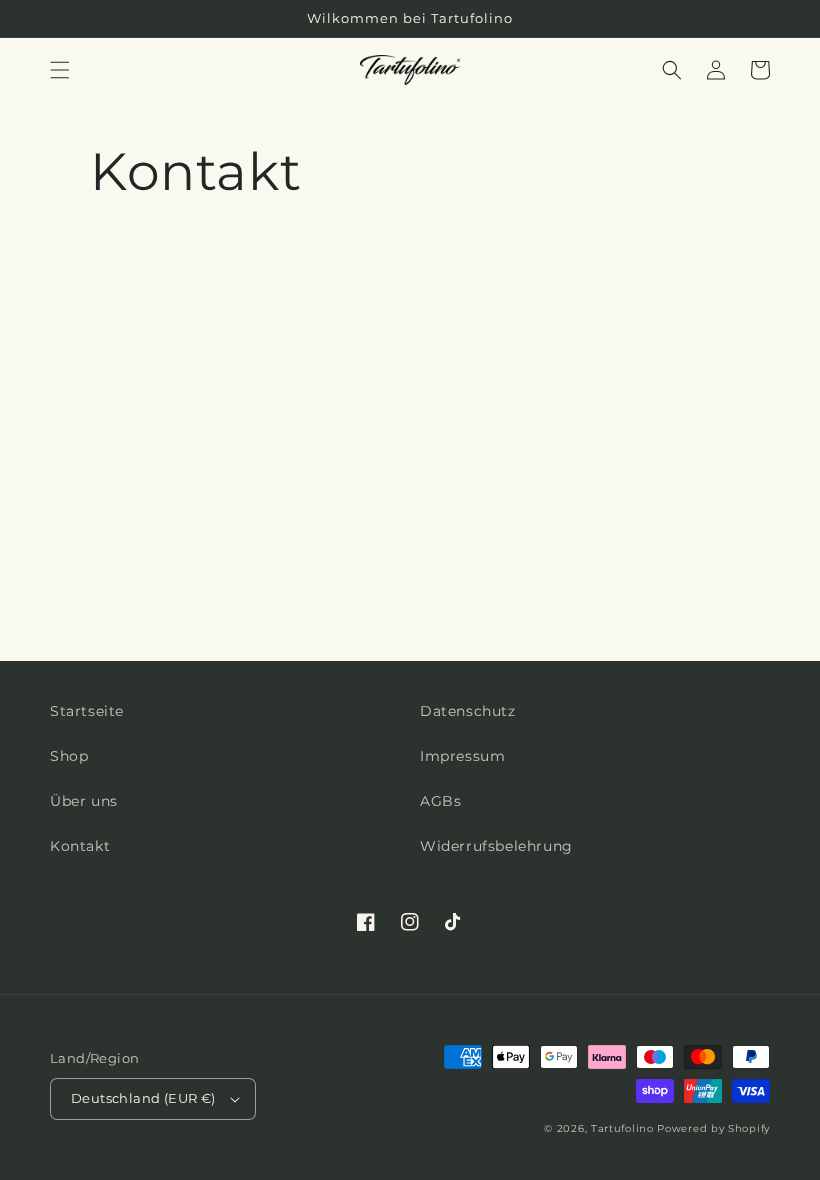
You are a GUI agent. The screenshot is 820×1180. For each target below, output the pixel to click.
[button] (60, 70)
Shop (69, 756)
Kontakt (80, 846)
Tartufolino (622, 1128)
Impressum (462, 756)
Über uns (84, 801)
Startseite (87, 711)
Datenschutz (468, 711)
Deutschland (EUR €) (143, 1098)
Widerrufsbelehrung (496, 846)
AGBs (440, 801)
